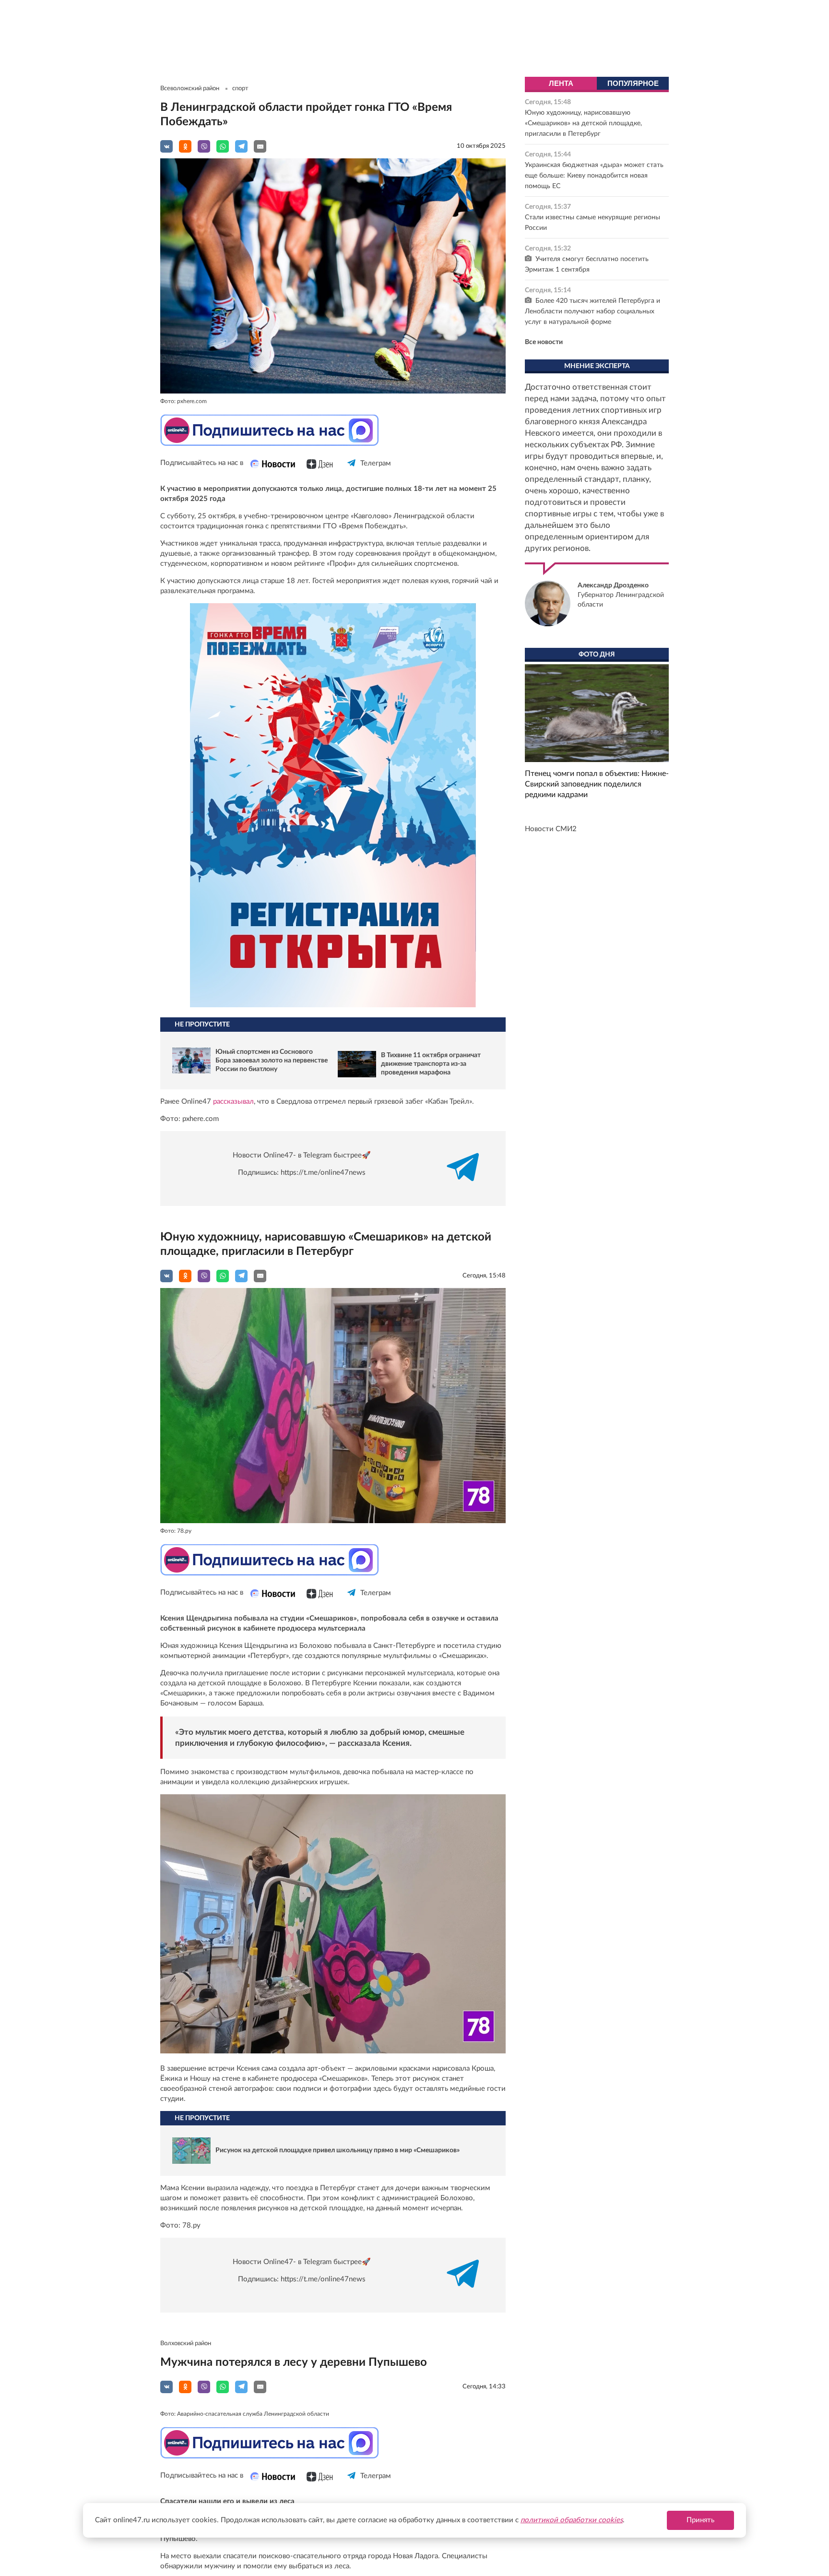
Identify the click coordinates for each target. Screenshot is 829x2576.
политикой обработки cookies (572, 2520)
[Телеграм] (352, 471)
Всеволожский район (190, 89)
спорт (240, 89)
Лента (561, 83)
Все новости (544, 342)
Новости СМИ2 (551, 829)
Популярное (633, 83)
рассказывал (233, 1102)
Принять (700, 2520)
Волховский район (186, 2343)
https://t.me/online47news (323, 1173)
